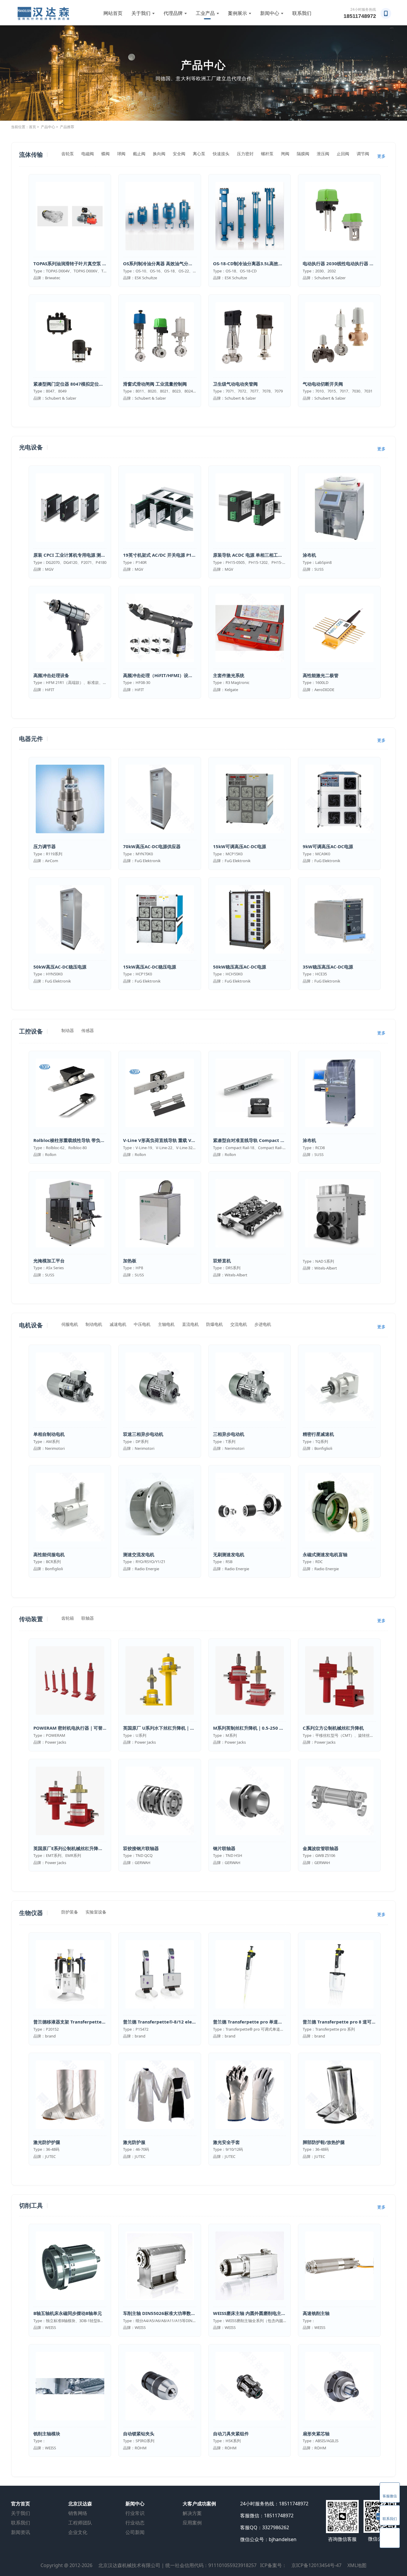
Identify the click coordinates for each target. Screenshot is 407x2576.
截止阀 (139, 154)
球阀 (121, 154)
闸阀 (285, 154)
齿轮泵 (68, 154)
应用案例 (192, 2523)
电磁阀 (88, 154)
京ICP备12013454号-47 (316, 2565)
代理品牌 (173, 13)
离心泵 (199, 154)
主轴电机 (166, 1324)
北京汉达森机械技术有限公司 (129, 2565)
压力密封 (245, 154)
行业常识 (135, 2513)
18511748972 (360, 16)
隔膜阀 (303, 154)
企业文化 (78, 2532)
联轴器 (88, 1618)
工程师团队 (80, 2523)
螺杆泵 (267, 154)
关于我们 (141, 13)
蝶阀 (105, 154)
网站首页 (113, 13)
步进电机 (263, 1324)
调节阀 (363, 154)
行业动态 (135, 2523)
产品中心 (48, 127)
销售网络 (78, 2513)
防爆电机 (215, 1324)
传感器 (88, 1030)
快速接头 (221, 154)
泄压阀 (323, 154)
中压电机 (142, 1324)
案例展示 (237, 13)
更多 (381, 156)
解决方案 (192, 2513)
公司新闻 (135, 2532)
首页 (32, 127)
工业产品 (205, 13)
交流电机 (239, 1324)
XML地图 (357, 2565)
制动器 (68, 1030)
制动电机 (94, 1324)
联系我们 (302, 13)
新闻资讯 (21, 2532)
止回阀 (343, 154)
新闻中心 (270, 13)
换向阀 (159, 154)
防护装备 (70, 1912)
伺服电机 (70, 1324)
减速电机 (118, 1324)
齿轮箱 (68, 1618)
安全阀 (179, 154)
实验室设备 (96, 1912)
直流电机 (190, 1324)
